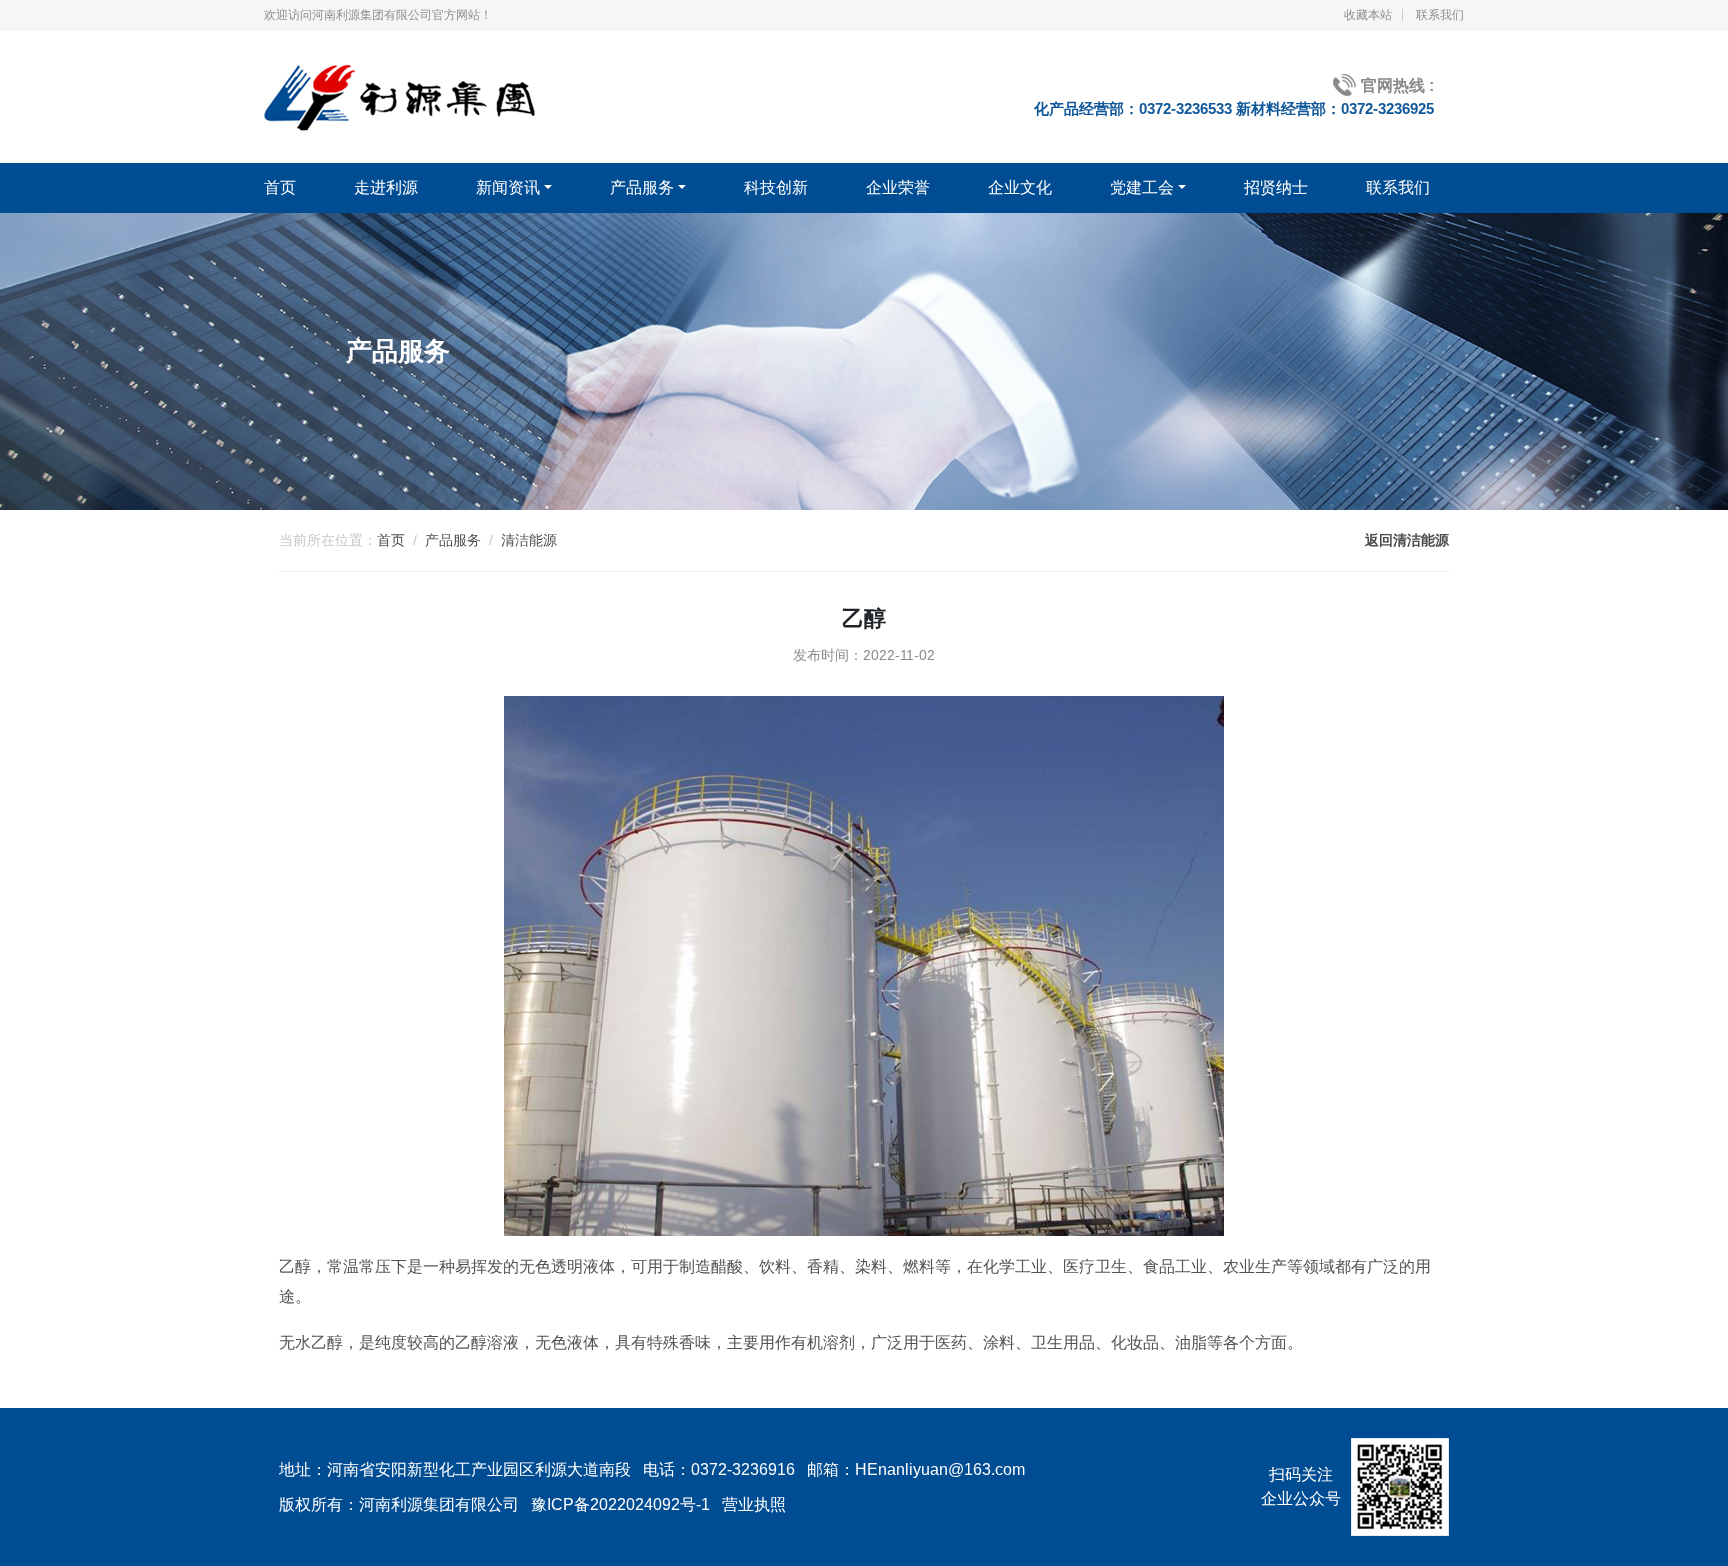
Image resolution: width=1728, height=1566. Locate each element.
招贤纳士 (1276, 187)
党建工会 (1142, 187)
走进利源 (386, 187)
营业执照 (754, 1504)
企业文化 (1020, 187)
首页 (280, 187)
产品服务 (642, 187)
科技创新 (776, 187)
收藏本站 (1368, 15)
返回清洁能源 (1407, 540)
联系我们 (1440, 15)
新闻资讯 (508, 187)
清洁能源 (529, 540)
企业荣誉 (898, 187)
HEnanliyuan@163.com (940, 1469)
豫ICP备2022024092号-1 (620, 1504)
